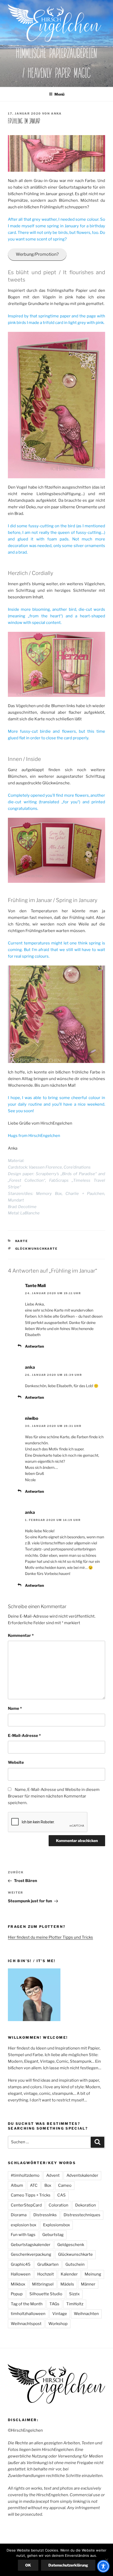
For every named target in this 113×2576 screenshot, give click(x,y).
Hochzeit (46, 2274)
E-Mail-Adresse (24, 1736)
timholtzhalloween (28, 2314)
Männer (88, 2284)
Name (15, 1708)
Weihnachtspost (26, 2324)
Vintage (60, 2314)
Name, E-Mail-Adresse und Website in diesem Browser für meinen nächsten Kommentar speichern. (54, 1796)
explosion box (24, 2225)
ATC (34, 2185)
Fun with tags (23, 2235)
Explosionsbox (56, 2225)
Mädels (67, 2284)
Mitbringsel (43, 2284)
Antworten (34, 1346)
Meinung (93, 2274)
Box (48, 2185)
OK (28, 2565)
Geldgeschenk (71, 2245)
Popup (17, 2294)
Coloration (58, 2205)
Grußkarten (48, 2264)
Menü (59, 94)
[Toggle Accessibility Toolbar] (103, 2566)
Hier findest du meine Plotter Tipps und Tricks (50, 1937)
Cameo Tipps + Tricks (31, 2195)
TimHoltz (75, 2304)
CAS (61, 2195)
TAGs (54, 2304)
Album (17, 2185)
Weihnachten (86, 2314)
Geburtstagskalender (31, 2245)
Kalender (69, 2274)
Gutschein (75, 2264)
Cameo (65, 2185)
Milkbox (18, 2284)
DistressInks (45, 2215)
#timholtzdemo (25, 2175)
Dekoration (86, 2205)
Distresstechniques (82, 2215)
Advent (53, 2175)
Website (16, 1762)
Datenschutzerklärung (68, 2565)
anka (56, 114)
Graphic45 (21, 2264)
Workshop (58, 2324)
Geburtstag (53, 2235)
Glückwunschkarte (37, 1249)
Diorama (19, 2215)
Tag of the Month (27, 2304)
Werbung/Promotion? (37, 254)
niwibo (32, 1418)
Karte (22, 1241)
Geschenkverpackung (31, 2254)
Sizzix (74, 2294)
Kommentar (21, 1636)
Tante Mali (35, 1286)
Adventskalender (82, 2175)
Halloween (21, 2274)
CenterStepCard (26, 2205)
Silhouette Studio (46, 2294)
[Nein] (106, 2560)
